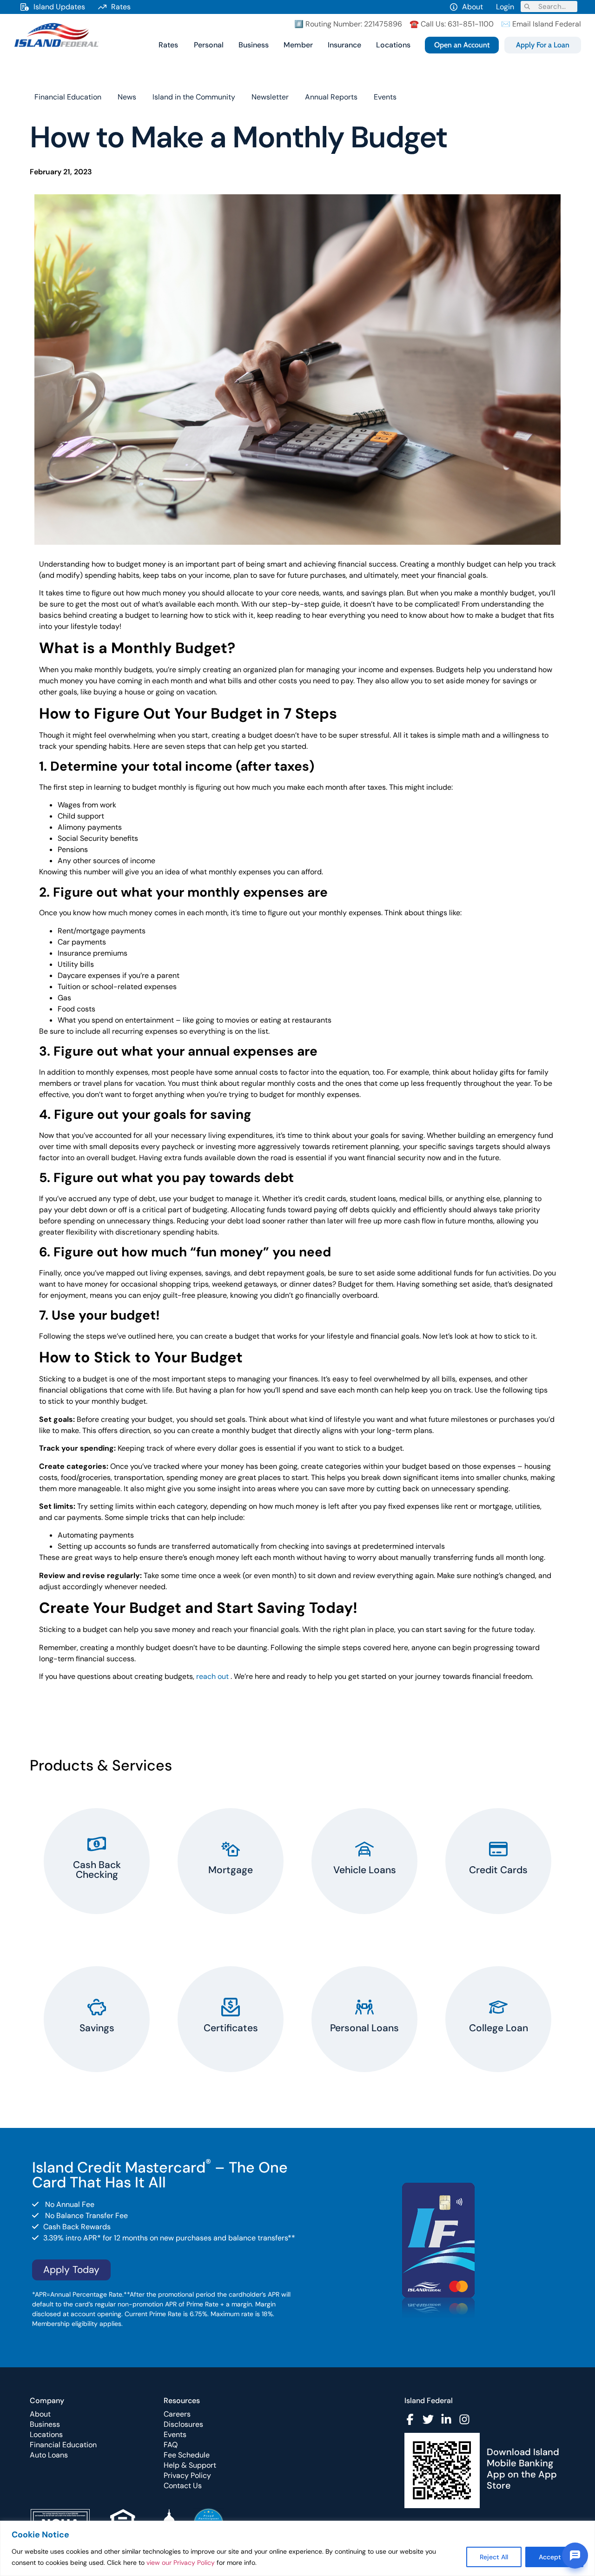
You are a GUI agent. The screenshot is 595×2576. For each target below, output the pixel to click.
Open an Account (462, 45)
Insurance (344, 45)
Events (385, 97)
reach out (212, 1676)
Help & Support (190, 2465)
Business (254, 45)
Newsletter (270, 97)
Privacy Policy (187, 2475)
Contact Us (183, 2486)
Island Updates (59, 7)
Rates (121, 7)
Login (505, 7)
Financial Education (68, 97)
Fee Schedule (187, 2455)
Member (298, 45)
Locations (393, 45)
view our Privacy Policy (181, 2563)
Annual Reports (331, 97)
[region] (297, 2548)
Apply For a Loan (543, 45)
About (473, 7)
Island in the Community (194, 97)
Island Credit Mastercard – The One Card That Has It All (160, 2175)
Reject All (494, 2557)
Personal (209, 45)
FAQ (171, 2445)
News (127, 97)
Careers (177, 2414)
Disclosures (183, 2424)
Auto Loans (49, 2455)
